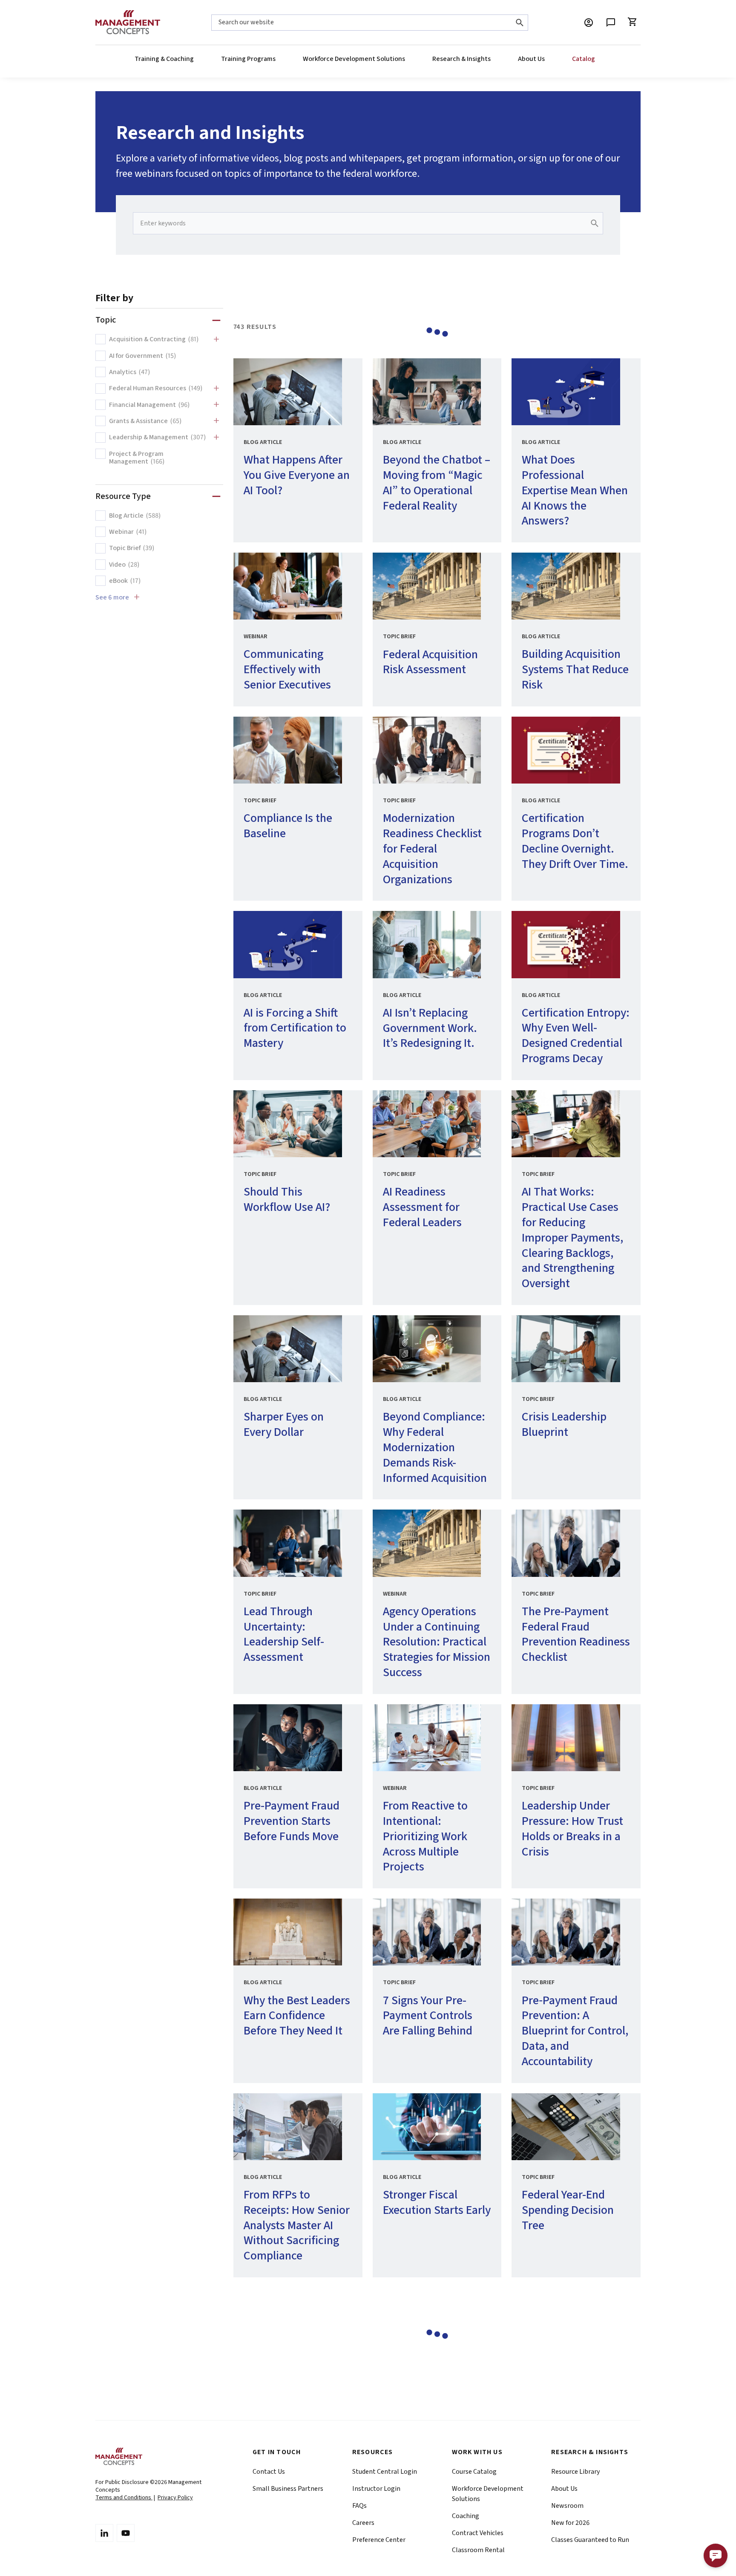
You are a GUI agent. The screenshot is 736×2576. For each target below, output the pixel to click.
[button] (716, 2556)
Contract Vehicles (478, 2533)
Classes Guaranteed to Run (590, 2540)
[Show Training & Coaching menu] (193, 59)
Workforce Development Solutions (354, 59)
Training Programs (248, 59)
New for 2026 (570, 2523)
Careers (363, 2523)
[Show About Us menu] (544, 59)
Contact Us (269, 2472)
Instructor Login (376, 2489)
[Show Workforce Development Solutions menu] (405, 59)
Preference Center (379, 2540)
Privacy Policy (175, 2498)
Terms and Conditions (124, 2498)
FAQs (359, 2506)
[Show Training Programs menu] (275, 59)
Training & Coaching (164, 59)
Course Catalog (474, 2472)
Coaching (466, 2516)
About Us (531, 59)
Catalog (584, 59)
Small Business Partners (288, 2489)
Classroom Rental (478, 2550)
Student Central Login (385, 2472)
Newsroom (567, 2506)
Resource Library (575, 2472)
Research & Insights (461, 59)
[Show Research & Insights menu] (490, 59)
